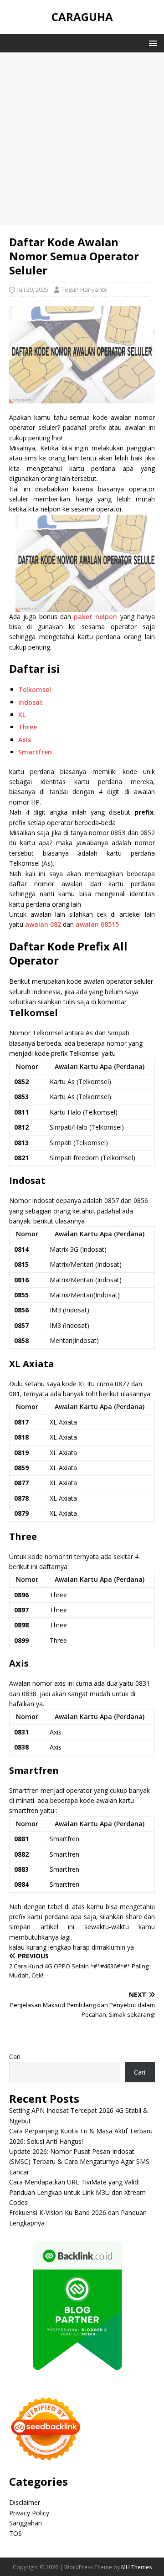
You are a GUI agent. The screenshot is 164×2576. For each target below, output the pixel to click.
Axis (25, 740)
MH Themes (136, 2567)
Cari (15, 2057)
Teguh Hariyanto (85, 289)
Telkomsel (35, 689)
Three (28, 727)
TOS (15, 2533)
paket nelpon (95, 617)
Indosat (31, 702)
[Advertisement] (82, 139)
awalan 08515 (97, 924)
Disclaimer (25, 2502)
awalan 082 (43, 924)
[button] (151, 43)
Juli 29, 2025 (33, 289)
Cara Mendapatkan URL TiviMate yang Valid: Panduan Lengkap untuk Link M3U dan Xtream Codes (77, 2192)
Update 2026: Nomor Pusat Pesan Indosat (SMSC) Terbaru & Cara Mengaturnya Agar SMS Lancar (79, 2162)
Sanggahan (26, 2523)
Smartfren (35, 752)
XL (22, 715)
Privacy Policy (29, 2513)
